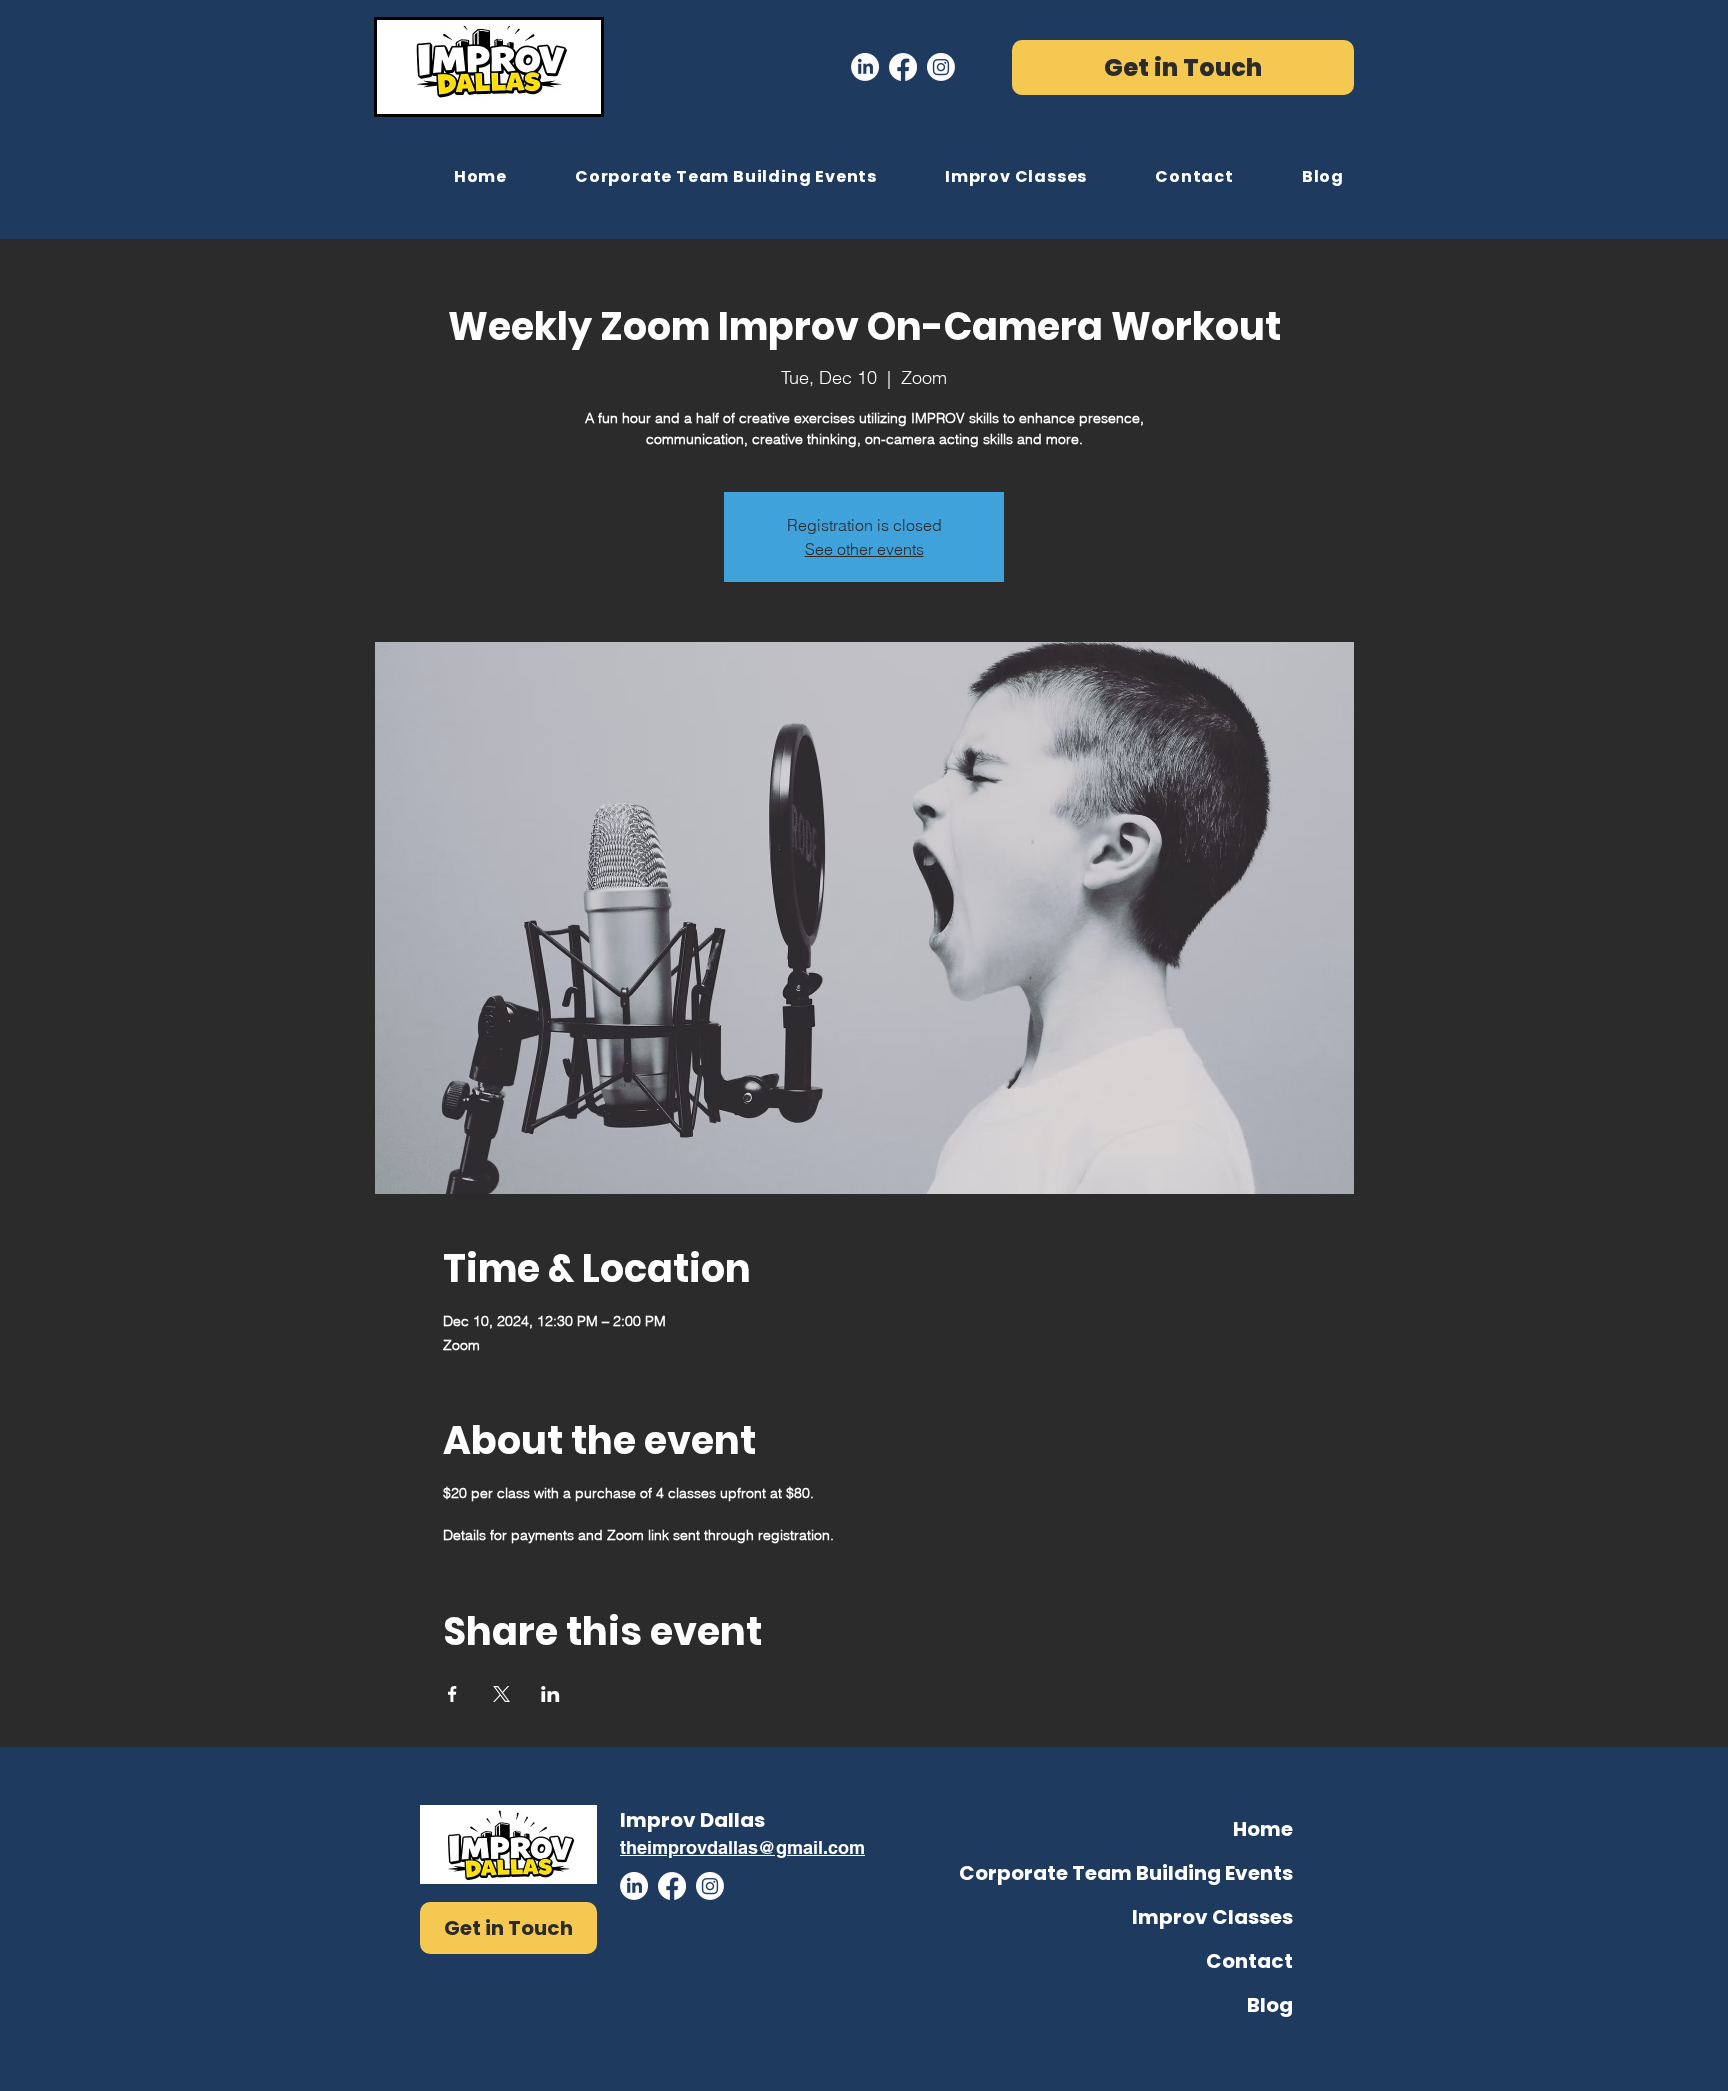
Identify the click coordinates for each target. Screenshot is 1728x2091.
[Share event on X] (501, 1694)
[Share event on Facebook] (452, 1694)
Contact (1249, 1961)
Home (1263, 1829)
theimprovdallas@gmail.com (742, 1847)
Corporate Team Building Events (1192, 1873)
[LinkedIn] (865, 67)
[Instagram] (941, 67)
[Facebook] (903, 67)
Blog (1270, 2005)
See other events (864, 549)
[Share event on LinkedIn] (550, 1694)
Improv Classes (1212, 1917)
